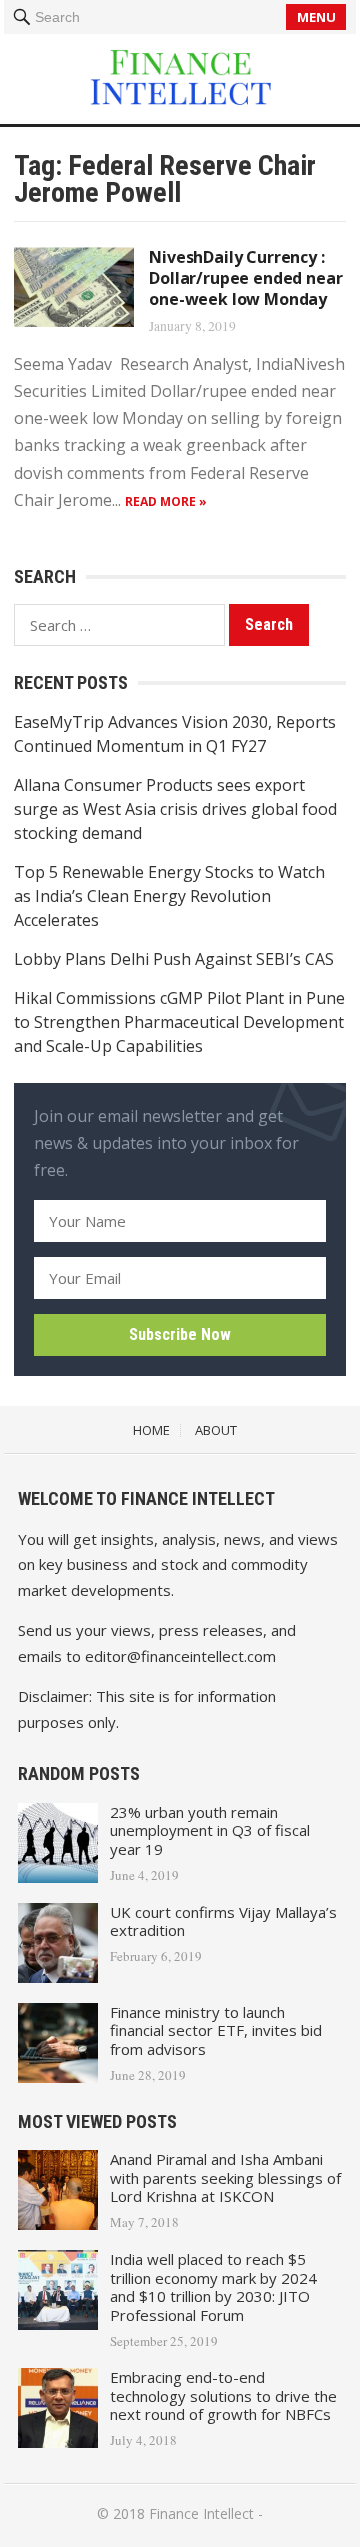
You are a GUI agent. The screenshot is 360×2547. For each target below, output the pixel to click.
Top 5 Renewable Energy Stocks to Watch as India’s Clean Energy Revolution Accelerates (169, 896)
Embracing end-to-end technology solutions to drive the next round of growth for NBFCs (223, 2396)
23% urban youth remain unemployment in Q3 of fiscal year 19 (210, 1831)
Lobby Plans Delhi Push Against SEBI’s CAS (174, 959)
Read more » (166, 501)
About (216, 1430)
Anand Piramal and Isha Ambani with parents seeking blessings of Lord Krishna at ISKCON (225, 2178)
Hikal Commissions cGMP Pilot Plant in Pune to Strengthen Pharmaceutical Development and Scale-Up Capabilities (179, 1022)
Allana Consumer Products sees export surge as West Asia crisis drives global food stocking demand (175, 809)
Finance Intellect (201, 2513)
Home (151, 1430)
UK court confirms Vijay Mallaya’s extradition (223, 1921)
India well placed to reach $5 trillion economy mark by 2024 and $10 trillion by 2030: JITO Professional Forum (213, 2287)
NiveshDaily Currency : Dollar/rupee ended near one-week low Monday (245, 278)
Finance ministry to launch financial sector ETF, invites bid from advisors (216, 2031)
